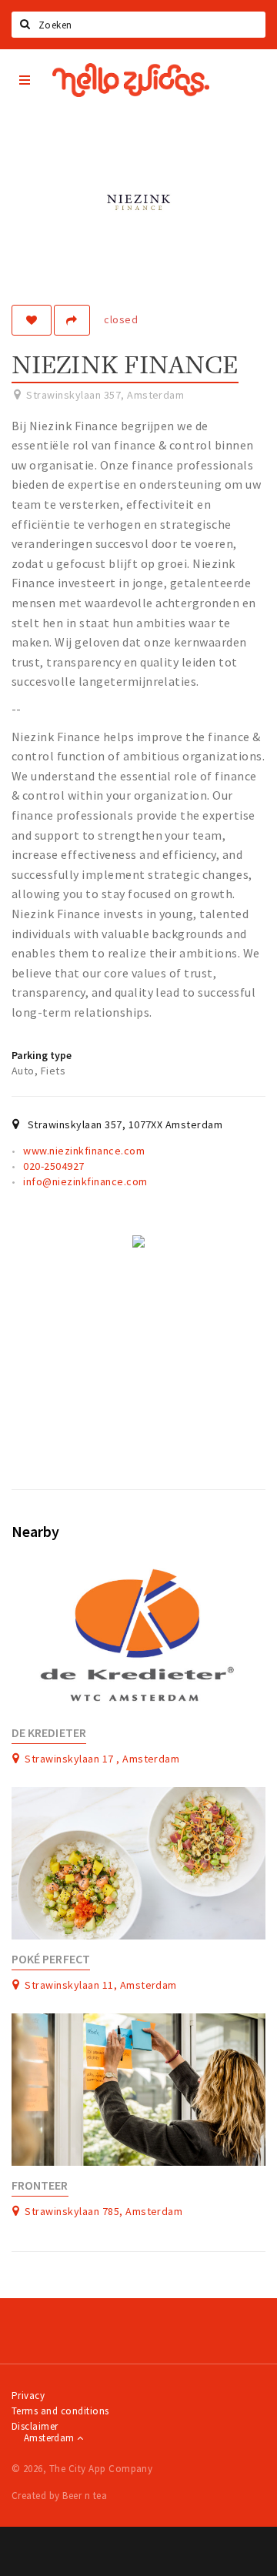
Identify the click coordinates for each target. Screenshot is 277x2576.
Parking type (42, 1055)
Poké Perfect (51, 1959)
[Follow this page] (32, 320)
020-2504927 (53, 1166)
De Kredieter (49, 1733)
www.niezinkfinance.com (84, 1151)
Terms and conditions (60, 2411)
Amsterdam (50, 2438)
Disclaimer (35, 2426)
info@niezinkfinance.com (85, 1181)
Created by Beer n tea (59, 2496)
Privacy (28, 2396)
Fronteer (40, 2185)
